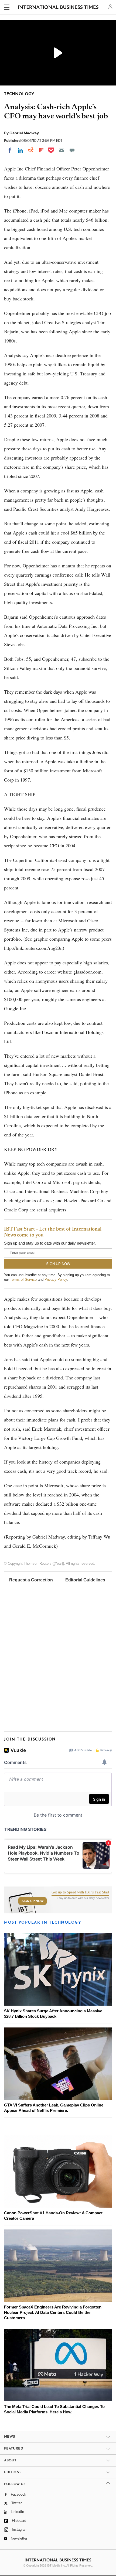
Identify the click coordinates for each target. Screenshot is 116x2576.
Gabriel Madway (24, 133)
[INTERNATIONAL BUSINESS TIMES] (58, 8)
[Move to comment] (72, 150)
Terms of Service (23, 1280)
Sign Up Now (33, 1901)
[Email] (62, 150)
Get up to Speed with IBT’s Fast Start (80, 1892)
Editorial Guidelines (85, 1580)
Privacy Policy (56, 1280)
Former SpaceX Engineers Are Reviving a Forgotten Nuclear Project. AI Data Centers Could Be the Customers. (53, 2312)
